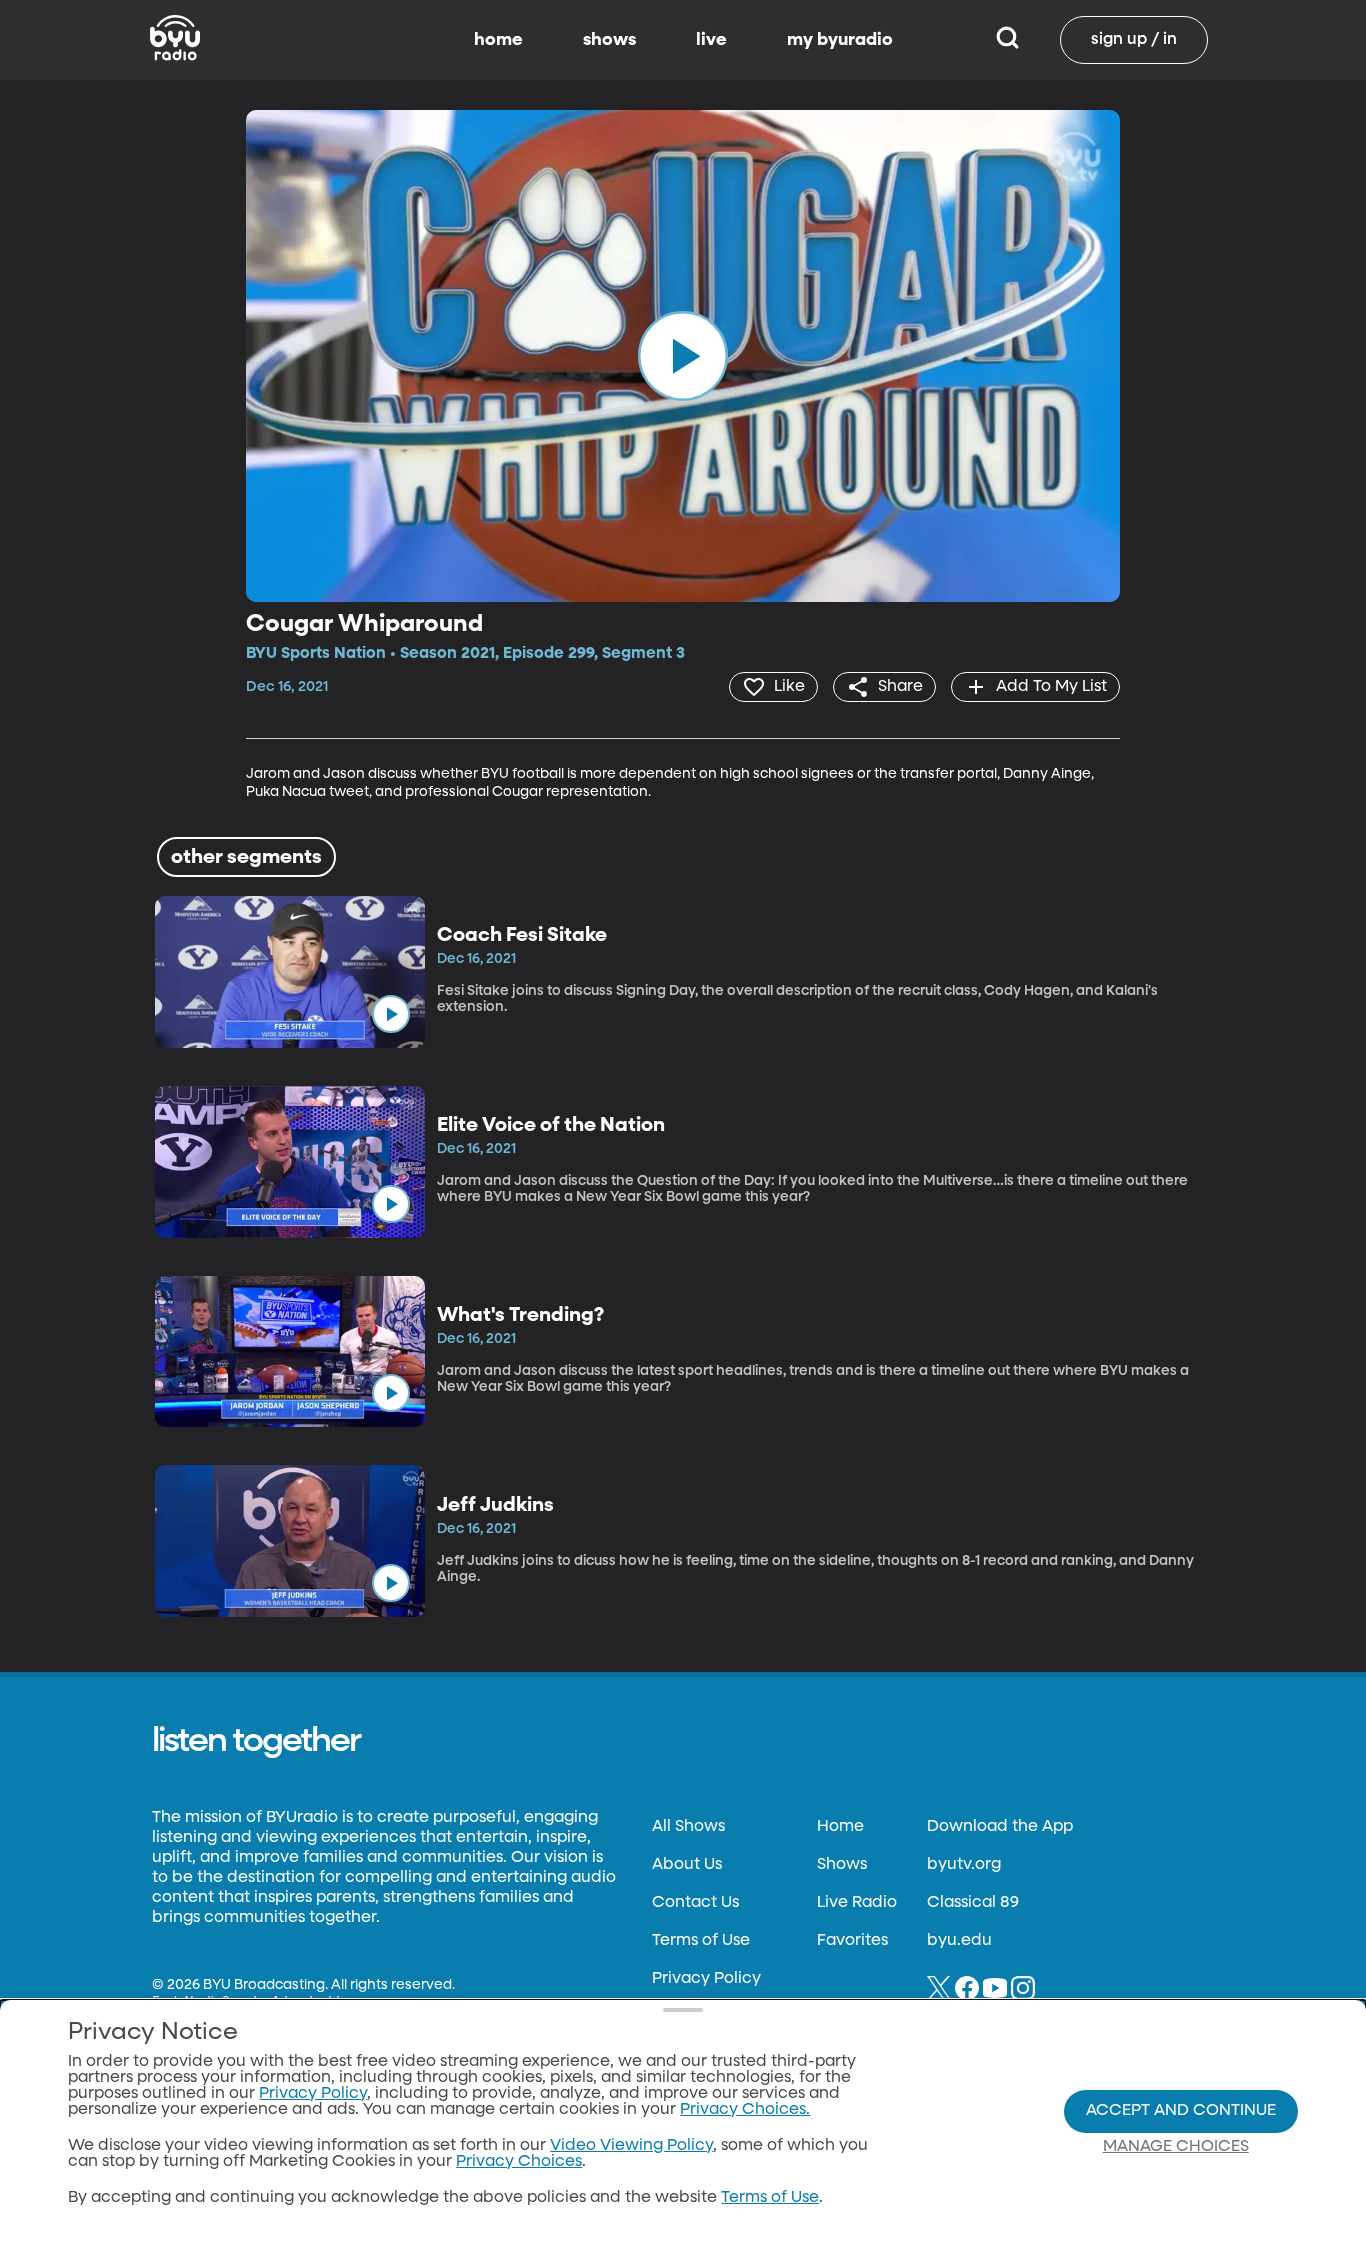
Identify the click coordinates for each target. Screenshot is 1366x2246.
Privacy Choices (519, 2162)
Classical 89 (973, 1903)
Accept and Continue (1181, 2111)
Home (840, 1827)
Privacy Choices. (745, 2110)
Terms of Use (701, 1941)
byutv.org (964, 1865)
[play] (683, 356)
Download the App (1000, 1827)
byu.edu (959, 1941)
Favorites (852, 1941)
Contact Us (695, 1903)
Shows (842, 1865)
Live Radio (857, 1903)
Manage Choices (1176, 2147)
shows (609, 40)
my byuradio (840, 40)
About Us (687, 1865)
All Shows (688, 1827)
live (711, 40)
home (498, 40)
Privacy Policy (706, 1979)
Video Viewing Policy (631, 2146)
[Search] (1007, 40)
